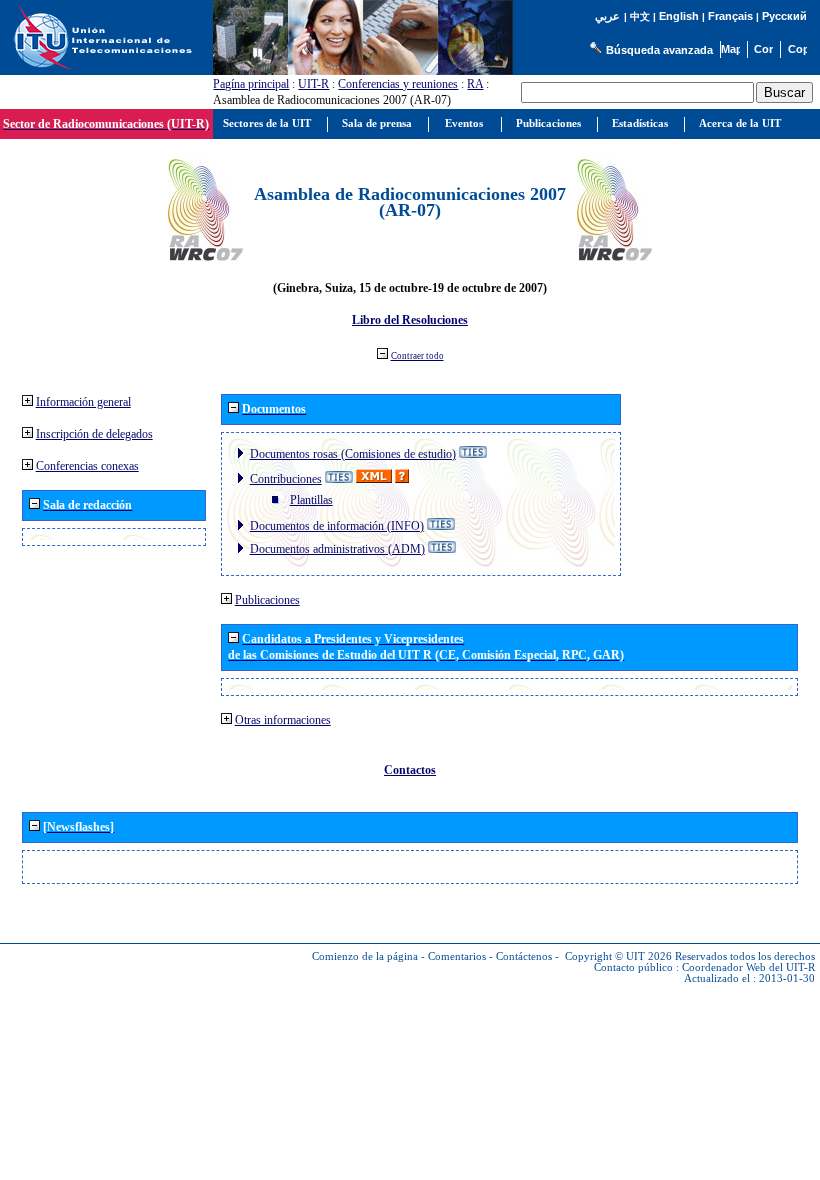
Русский (784, 16)
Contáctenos (524, 956)
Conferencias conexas (87, 466)
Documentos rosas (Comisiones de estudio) (353, 454)
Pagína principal (251, 84)
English (679, 16)
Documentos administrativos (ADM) (337, 549)
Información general (83, 402)
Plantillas (311, 500)
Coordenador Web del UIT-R (748, 967)
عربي (607, 16)
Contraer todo (417, 356)
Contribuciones (286, 479)
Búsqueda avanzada (659, 50)
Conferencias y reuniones (398, 84)
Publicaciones (267, 600)
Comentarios (457, 956)
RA (475, 84)
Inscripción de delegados (94, 434)
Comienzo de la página (365, 956)
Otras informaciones (283, 720)
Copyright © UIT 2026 (618, 956)
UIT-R (313, 84)
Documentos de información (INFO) (337, 526)
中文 (640, 16)
